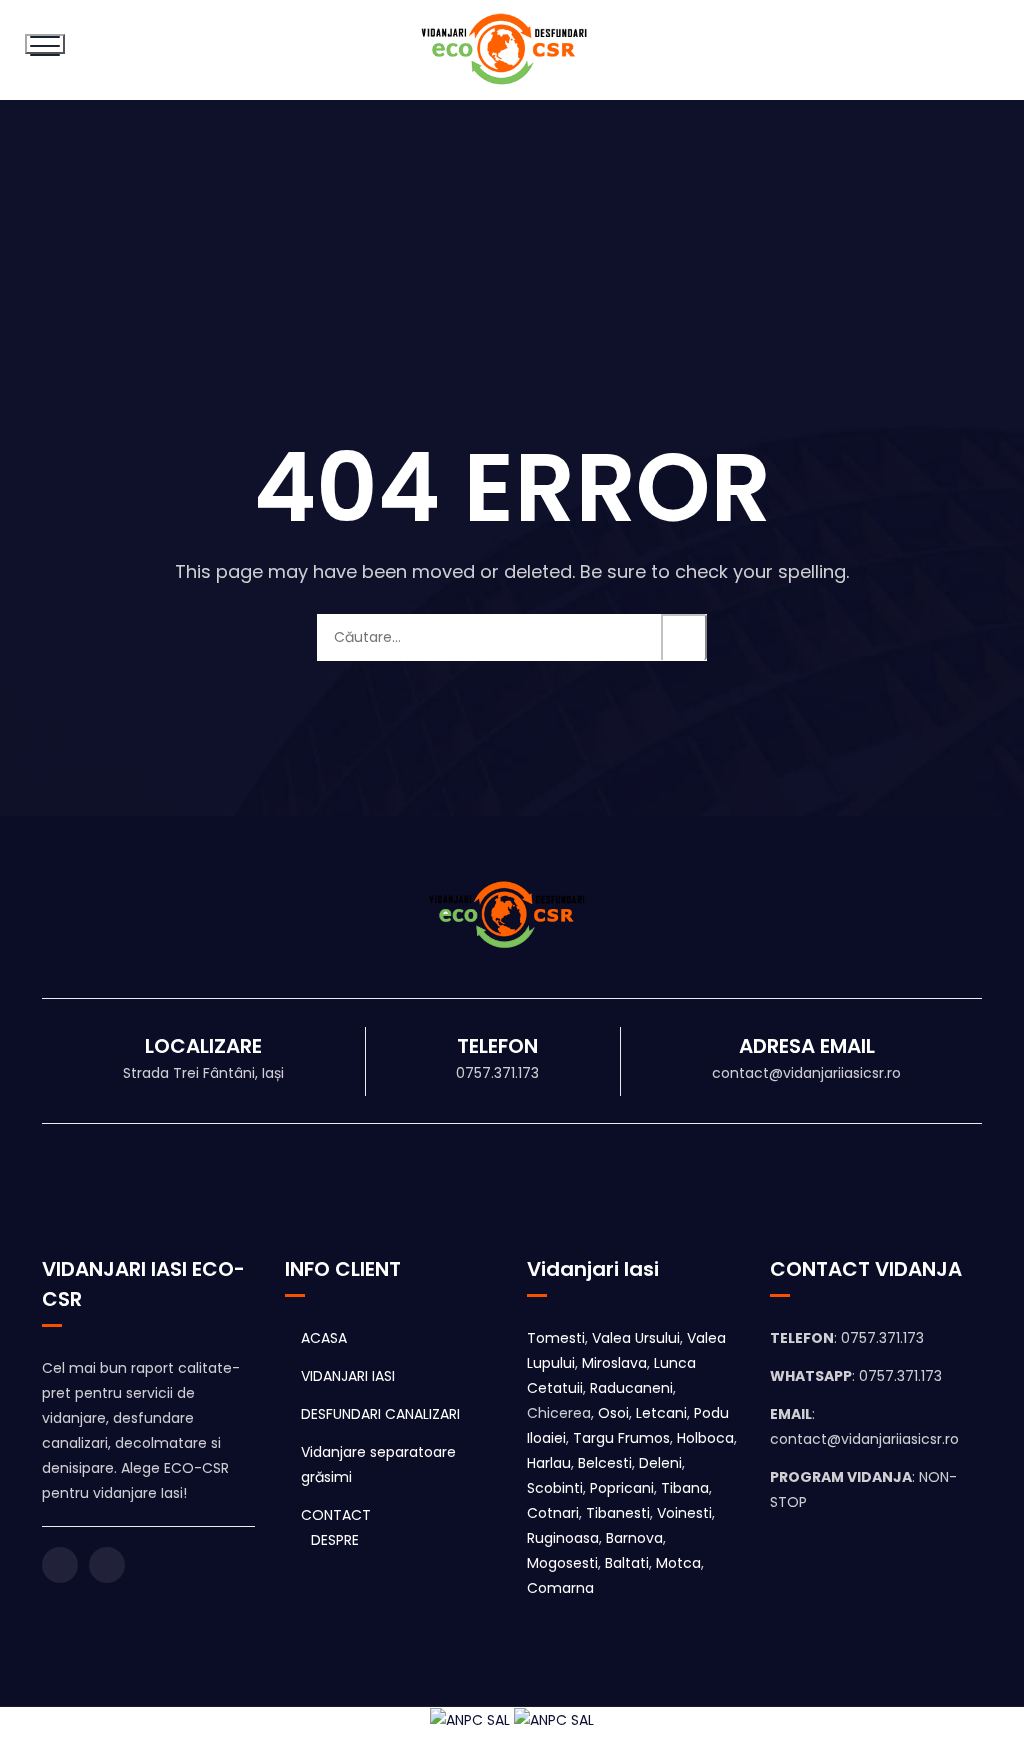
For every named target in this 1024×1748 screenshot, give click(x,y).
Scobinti (555, 1488)
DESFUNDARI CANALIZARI (380, 1414)
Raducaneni (631, 1388)
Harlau (549, 1463)
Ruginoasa (563, 1538)
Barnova (634, 1538)
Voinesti (684, 1513)
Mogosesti (562, 1563)
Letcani (661, 1413)
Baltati (627, 1563)
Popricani (622, 1488)
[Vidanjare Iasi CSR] (509, 50)
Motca (678, 1563)
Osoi (613, 1413)
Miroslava (614, 1363)
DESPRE (335, 1540)
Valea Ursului (636, 1338)
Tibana (685, 1488)
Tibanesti (618, 1513)
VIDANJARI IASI (348, 1376)
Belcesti (605, 1463)
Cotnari (553, 1513)
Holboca (705, 1438)
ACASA (324, 1338)
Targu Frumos (621, 1438)
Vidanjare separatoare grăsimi (378, 1464)
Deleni (660, 1463)
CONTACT (336, 1515)
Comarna (560, 1588)
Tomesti (556, 1338)
